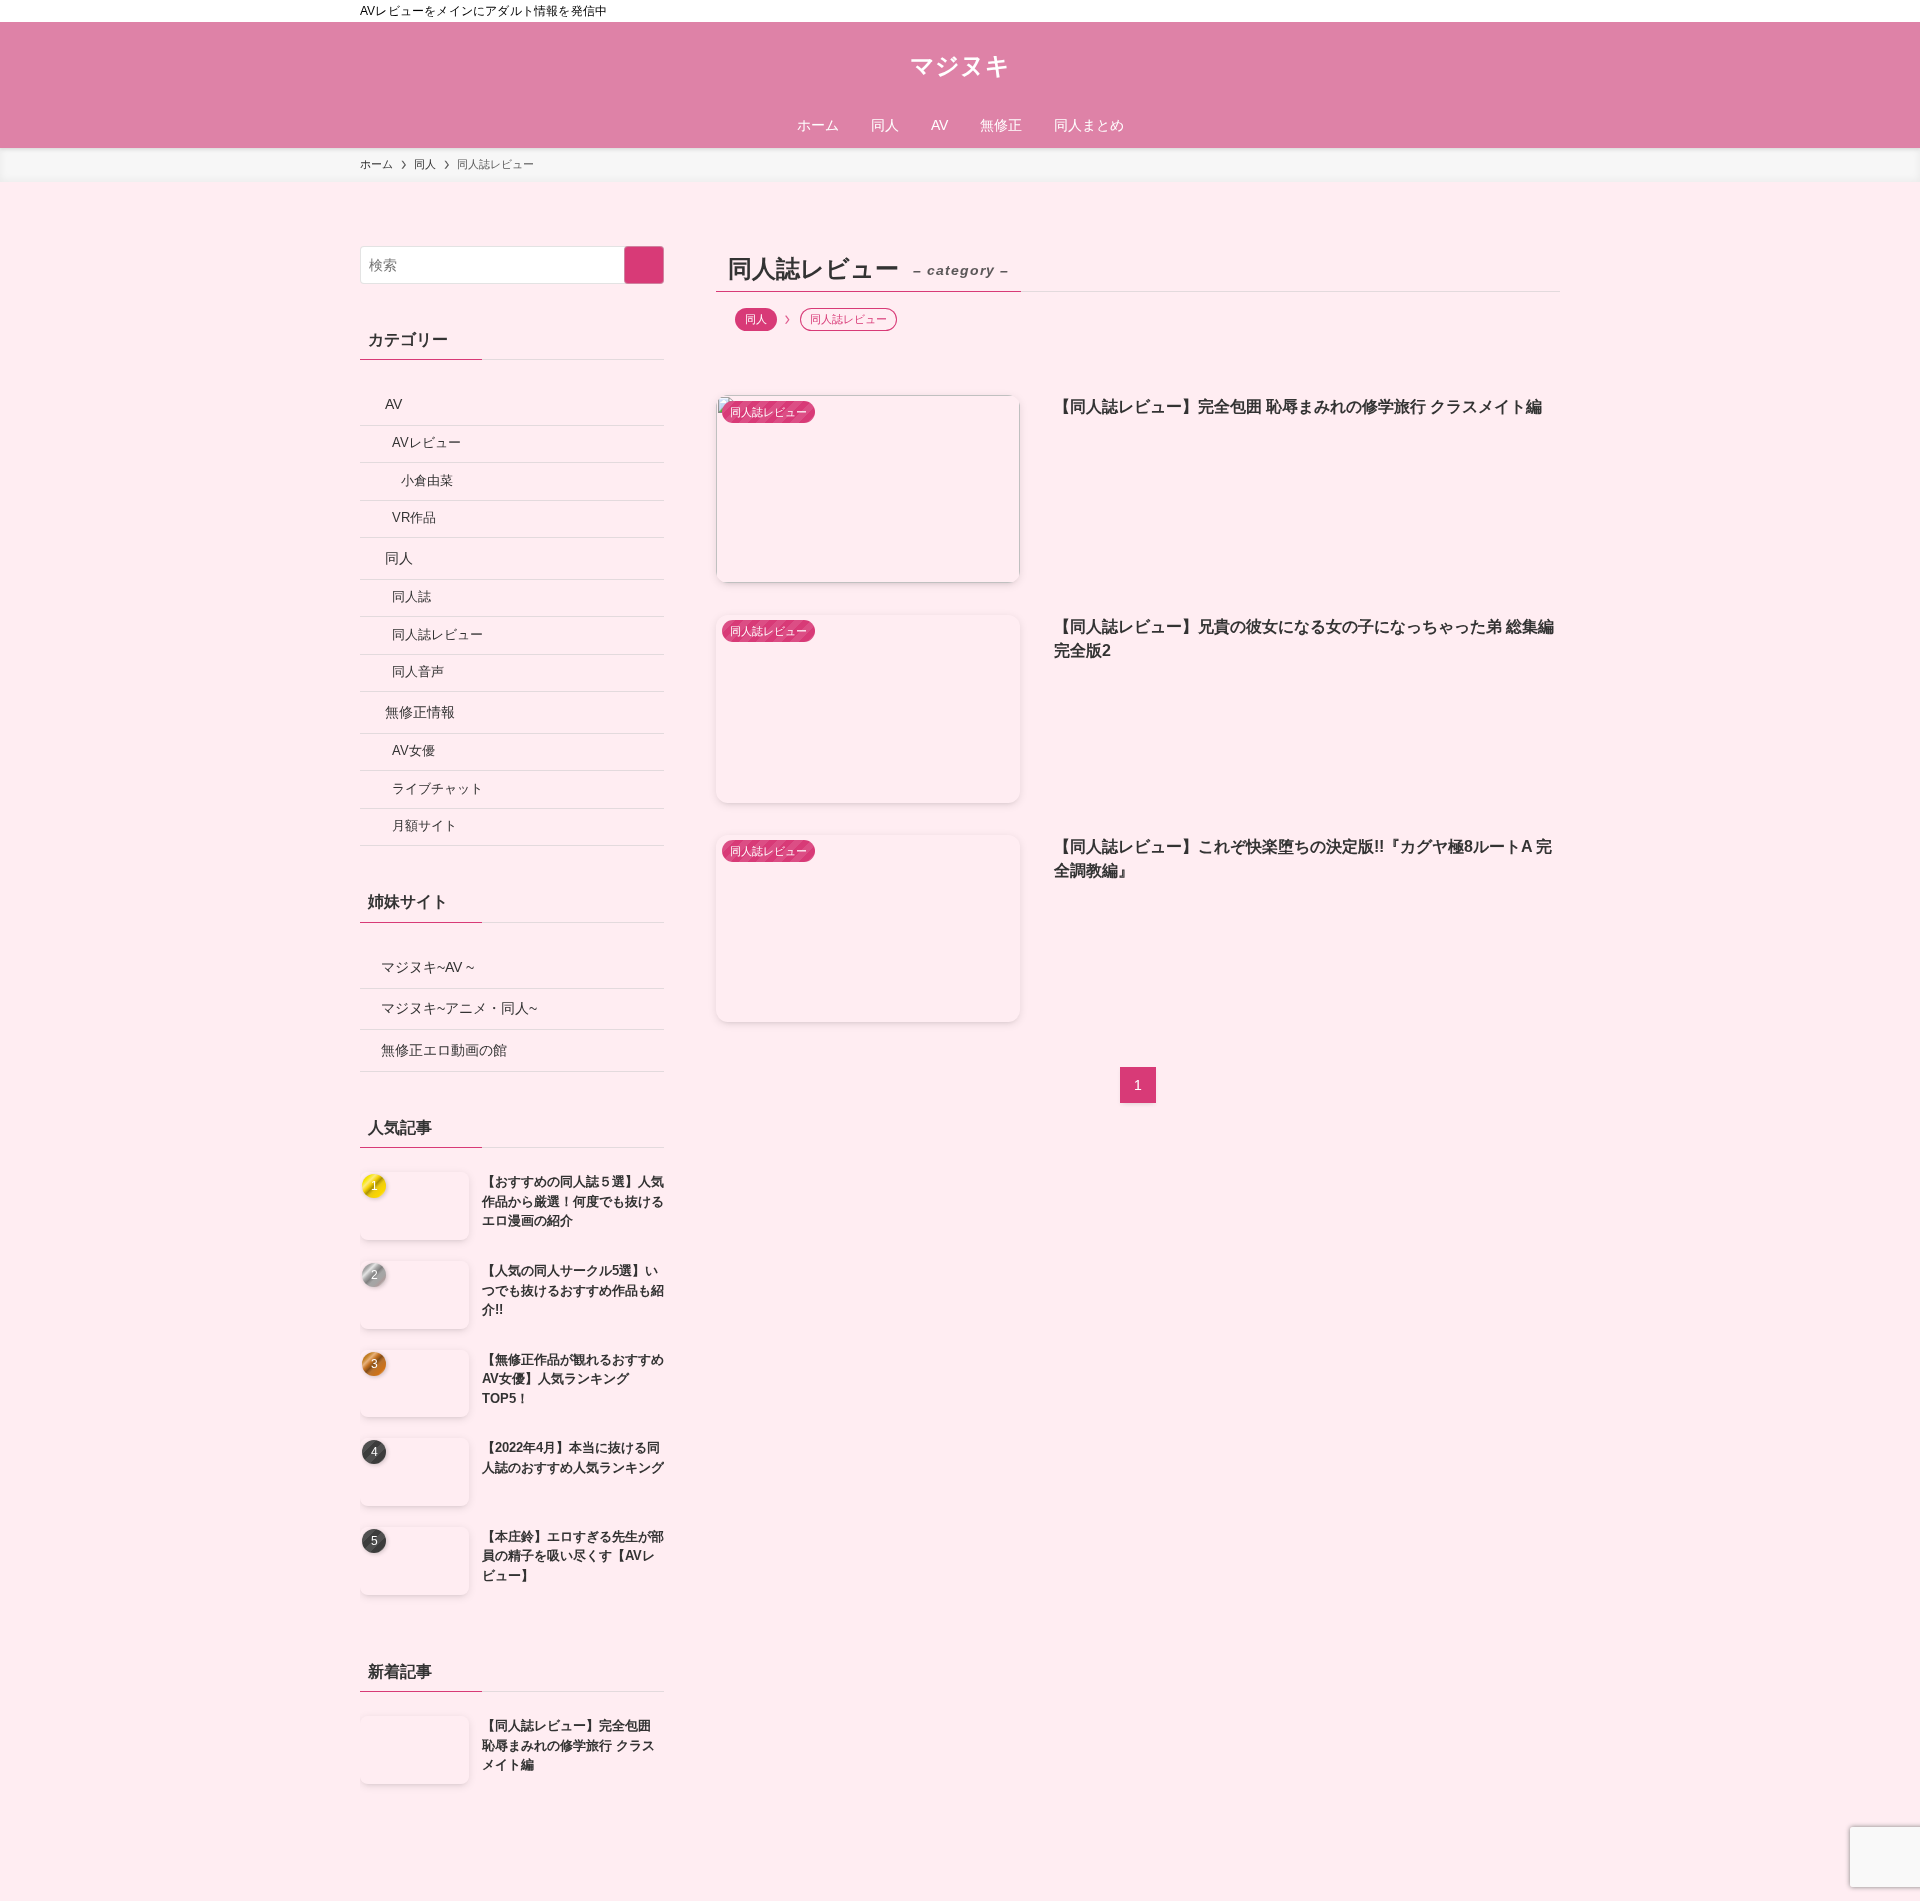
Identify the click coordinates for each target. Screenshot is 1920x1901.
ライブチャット (437, 789)
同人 (756, 319)
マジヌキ (960, 66)
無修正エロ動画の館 (444, 1050)
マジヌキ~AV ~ (427, 967)
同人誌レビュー (437, 635)
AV (393, 404)
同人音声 (418, 672)
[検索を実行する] (644, 265)
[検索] (1547, 11)
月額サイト (424, 826)
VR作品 (414, 518)
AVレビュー (426, 443)
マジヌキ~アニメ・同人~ (459, 1008)
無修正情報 (420, 712)
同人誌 (411, 597)
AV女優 (413, 751)
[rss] (1521, 11)
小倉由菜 (427, 481)
